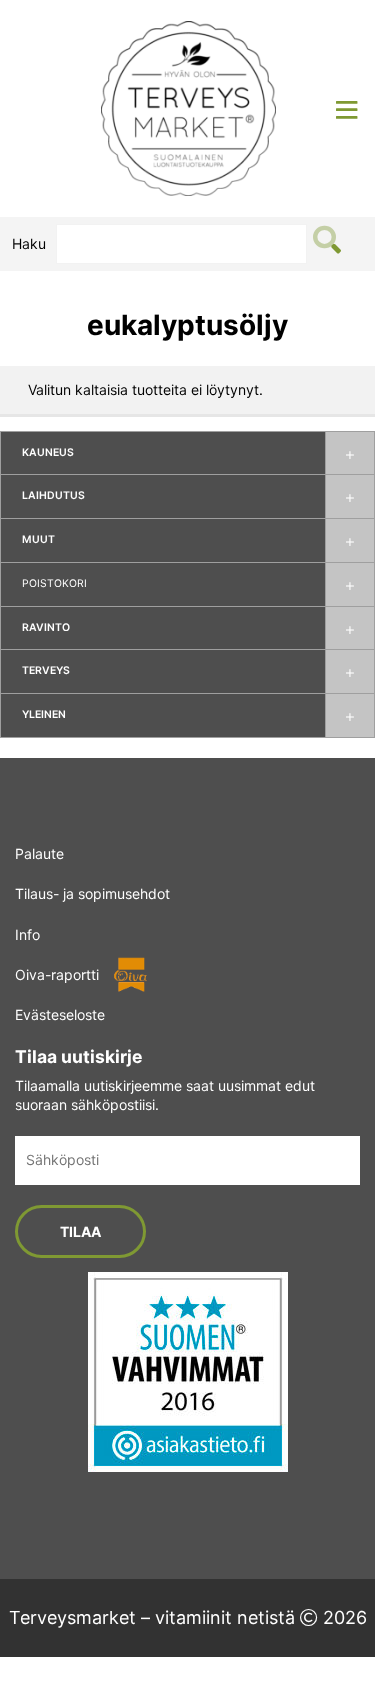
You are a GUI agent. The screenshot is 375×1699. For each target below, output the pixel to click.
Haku (29, 243)
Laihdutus (53, 495)
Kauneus (48, 452)
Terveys (46, 670)
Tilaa (80, 1231)
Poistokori (54, 583)
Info (27, 934)
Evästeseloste (60, 1014)
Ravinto (46, 627)
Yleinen (44, 714)
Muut (38, 539)
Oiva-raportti (57, 974)
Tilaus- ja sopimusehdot (92, 893)
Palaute (39, 853)
